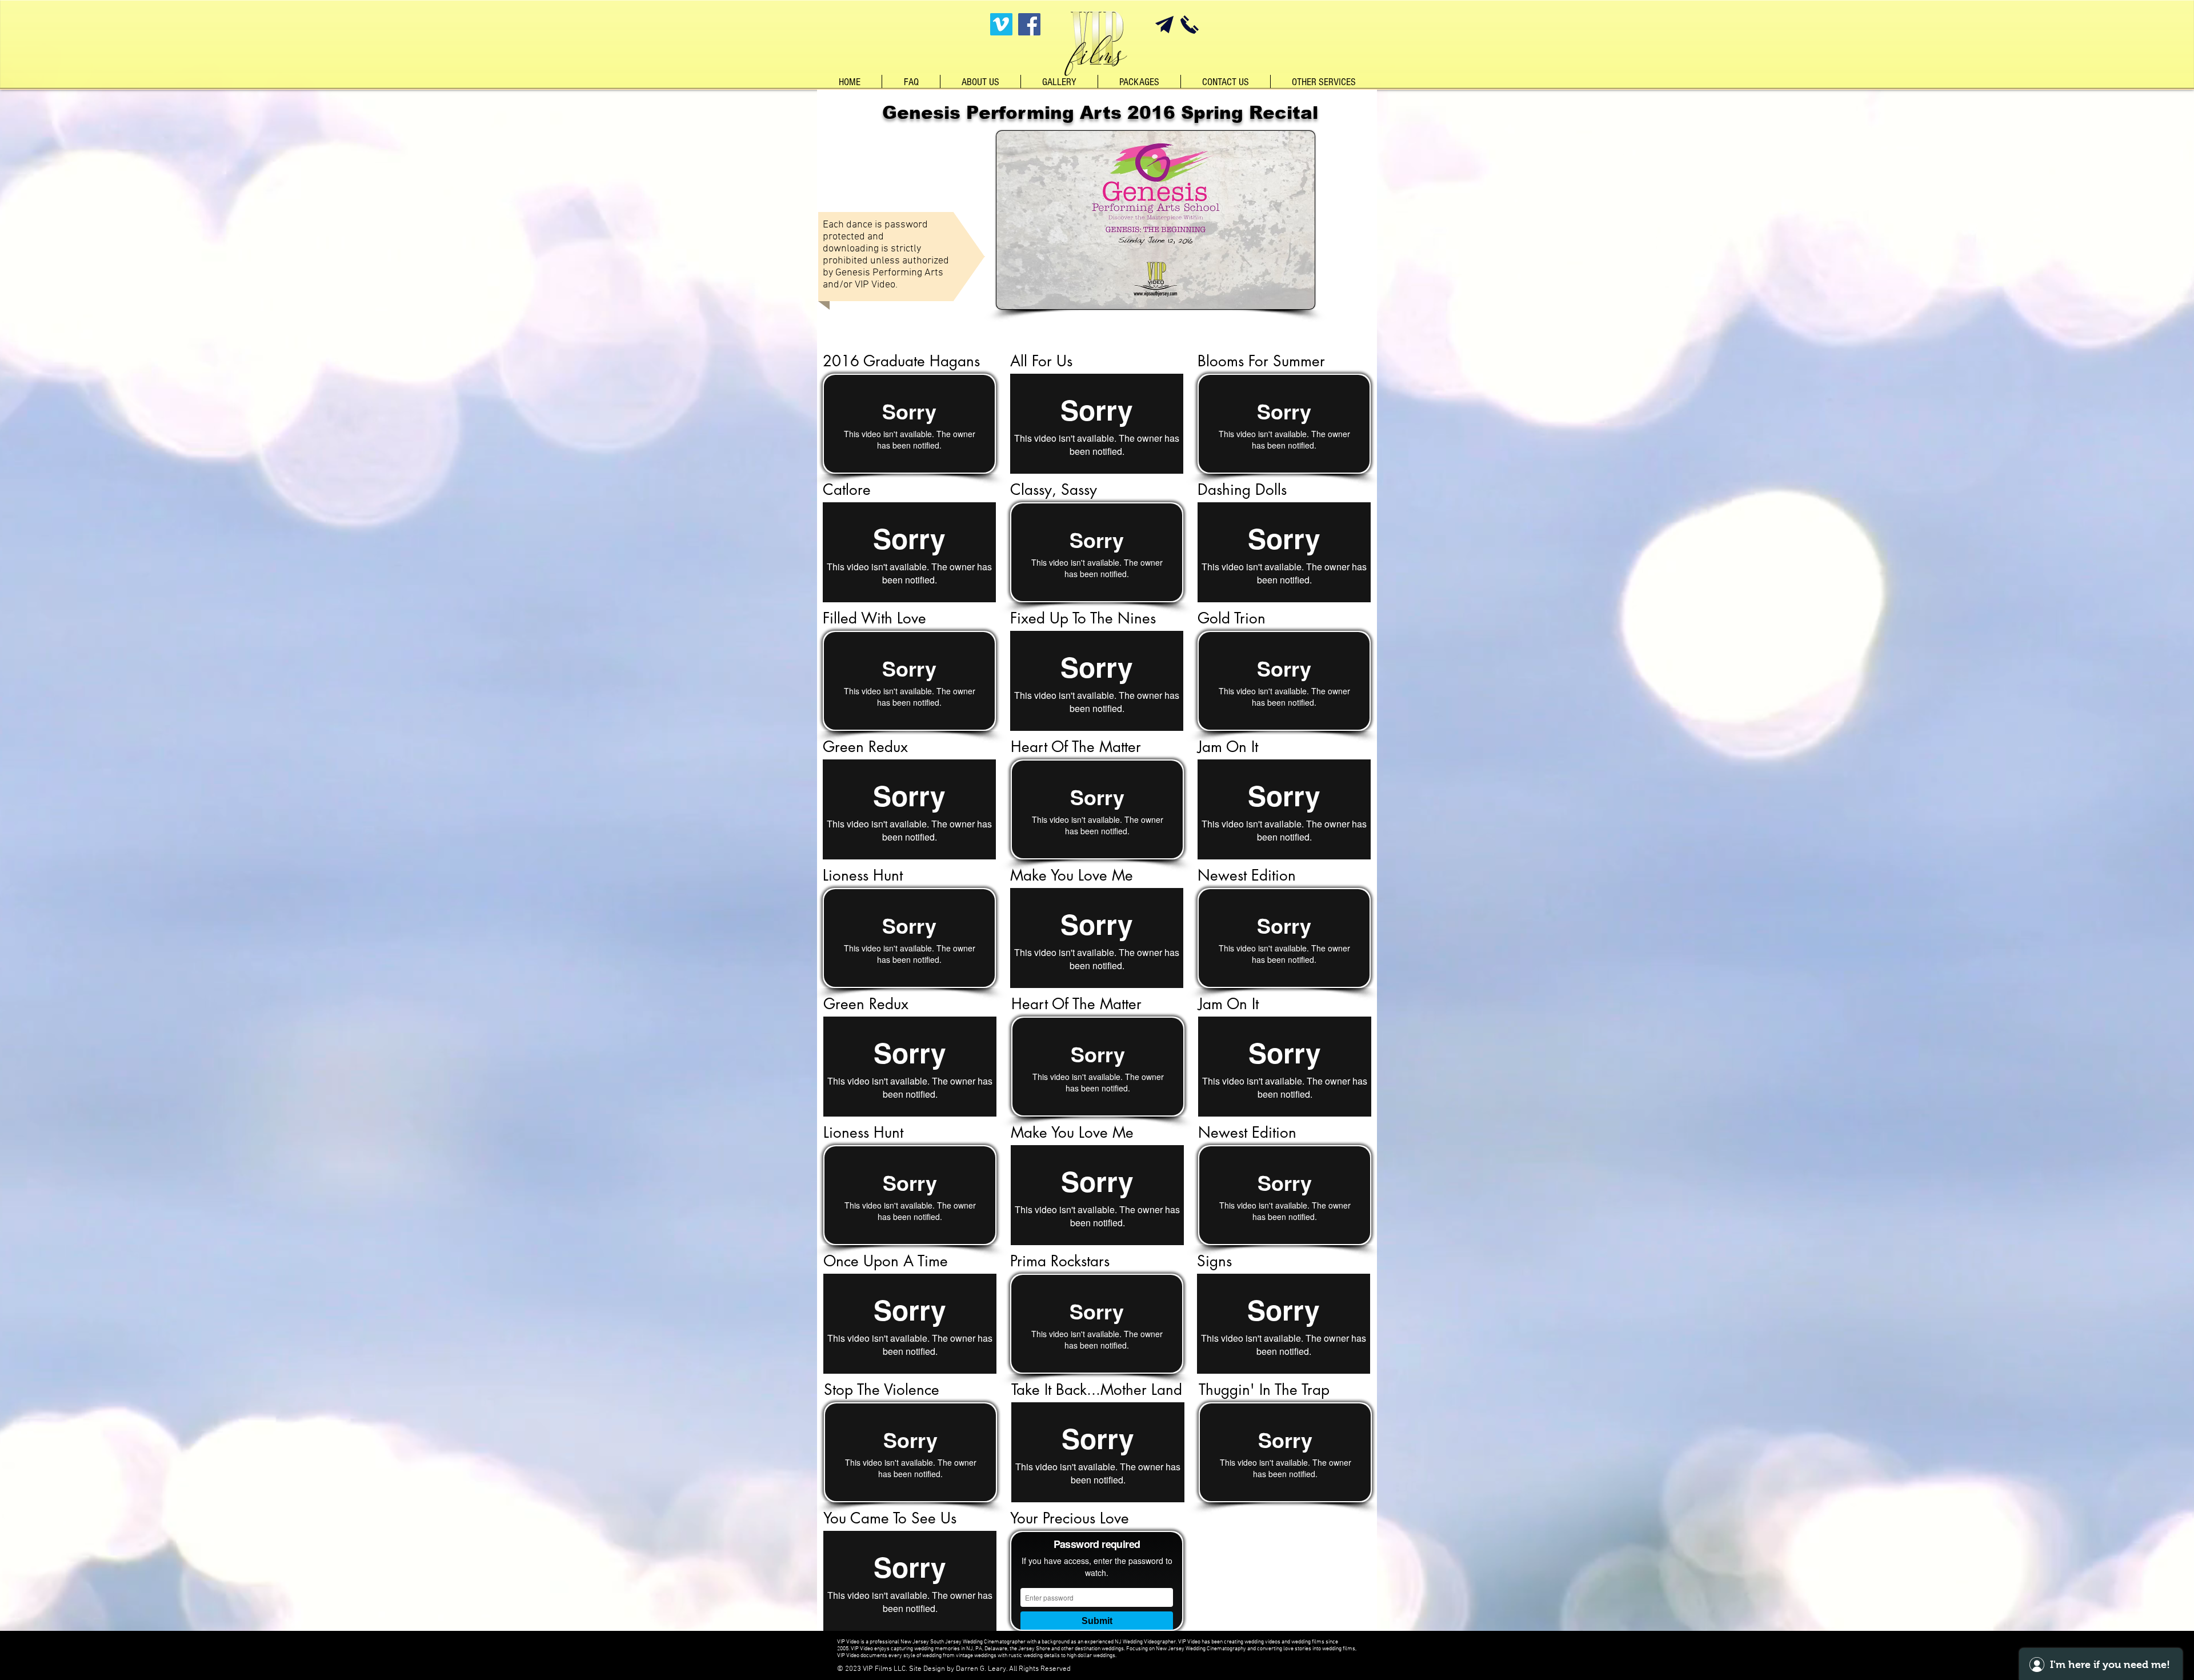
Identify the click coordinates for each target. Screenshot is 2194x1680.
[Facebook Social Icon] (1029, 24)
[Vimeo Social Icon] (1001, 24)
